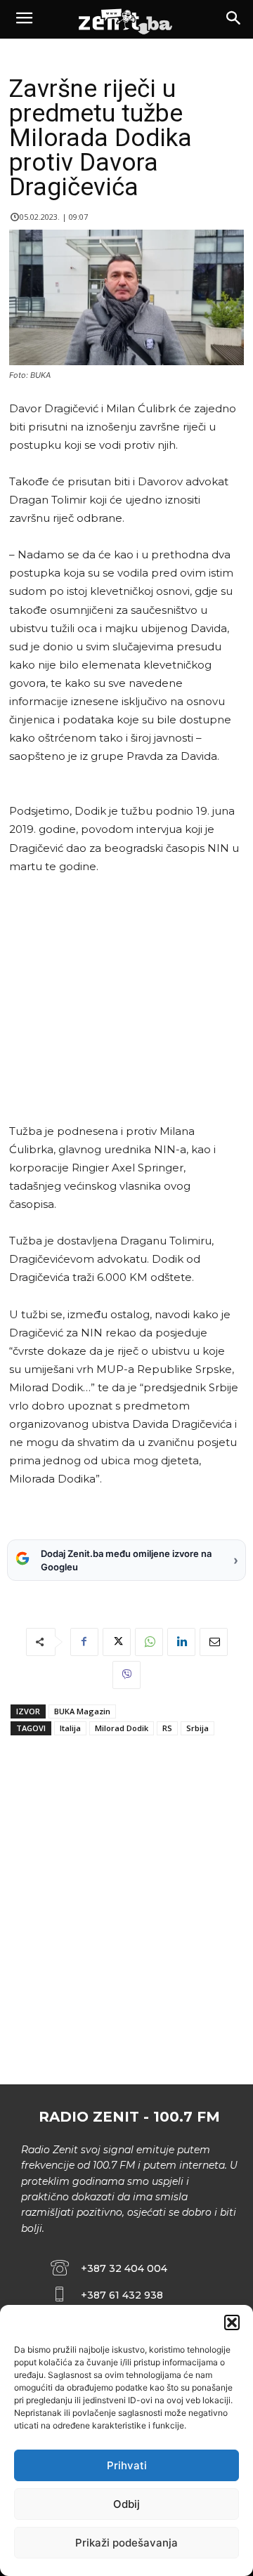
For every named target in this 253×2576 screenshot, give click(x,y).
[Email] (214, 1642)
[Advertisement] (124, 999)
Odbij (126, 2504)
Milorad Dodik (122, 1728)
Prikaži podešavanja (126, 2543)
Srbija (197, 1728)
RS (167, 1728)
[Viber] (126, 1675)
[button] (232, 2322)
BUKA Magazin (82, 1711)
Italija (70, 1728)
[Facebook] (84, 1642)
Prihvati (127, 2465)
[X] (117, 1642)
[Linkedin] (181, 1642)
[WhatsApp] (149, 1642)
